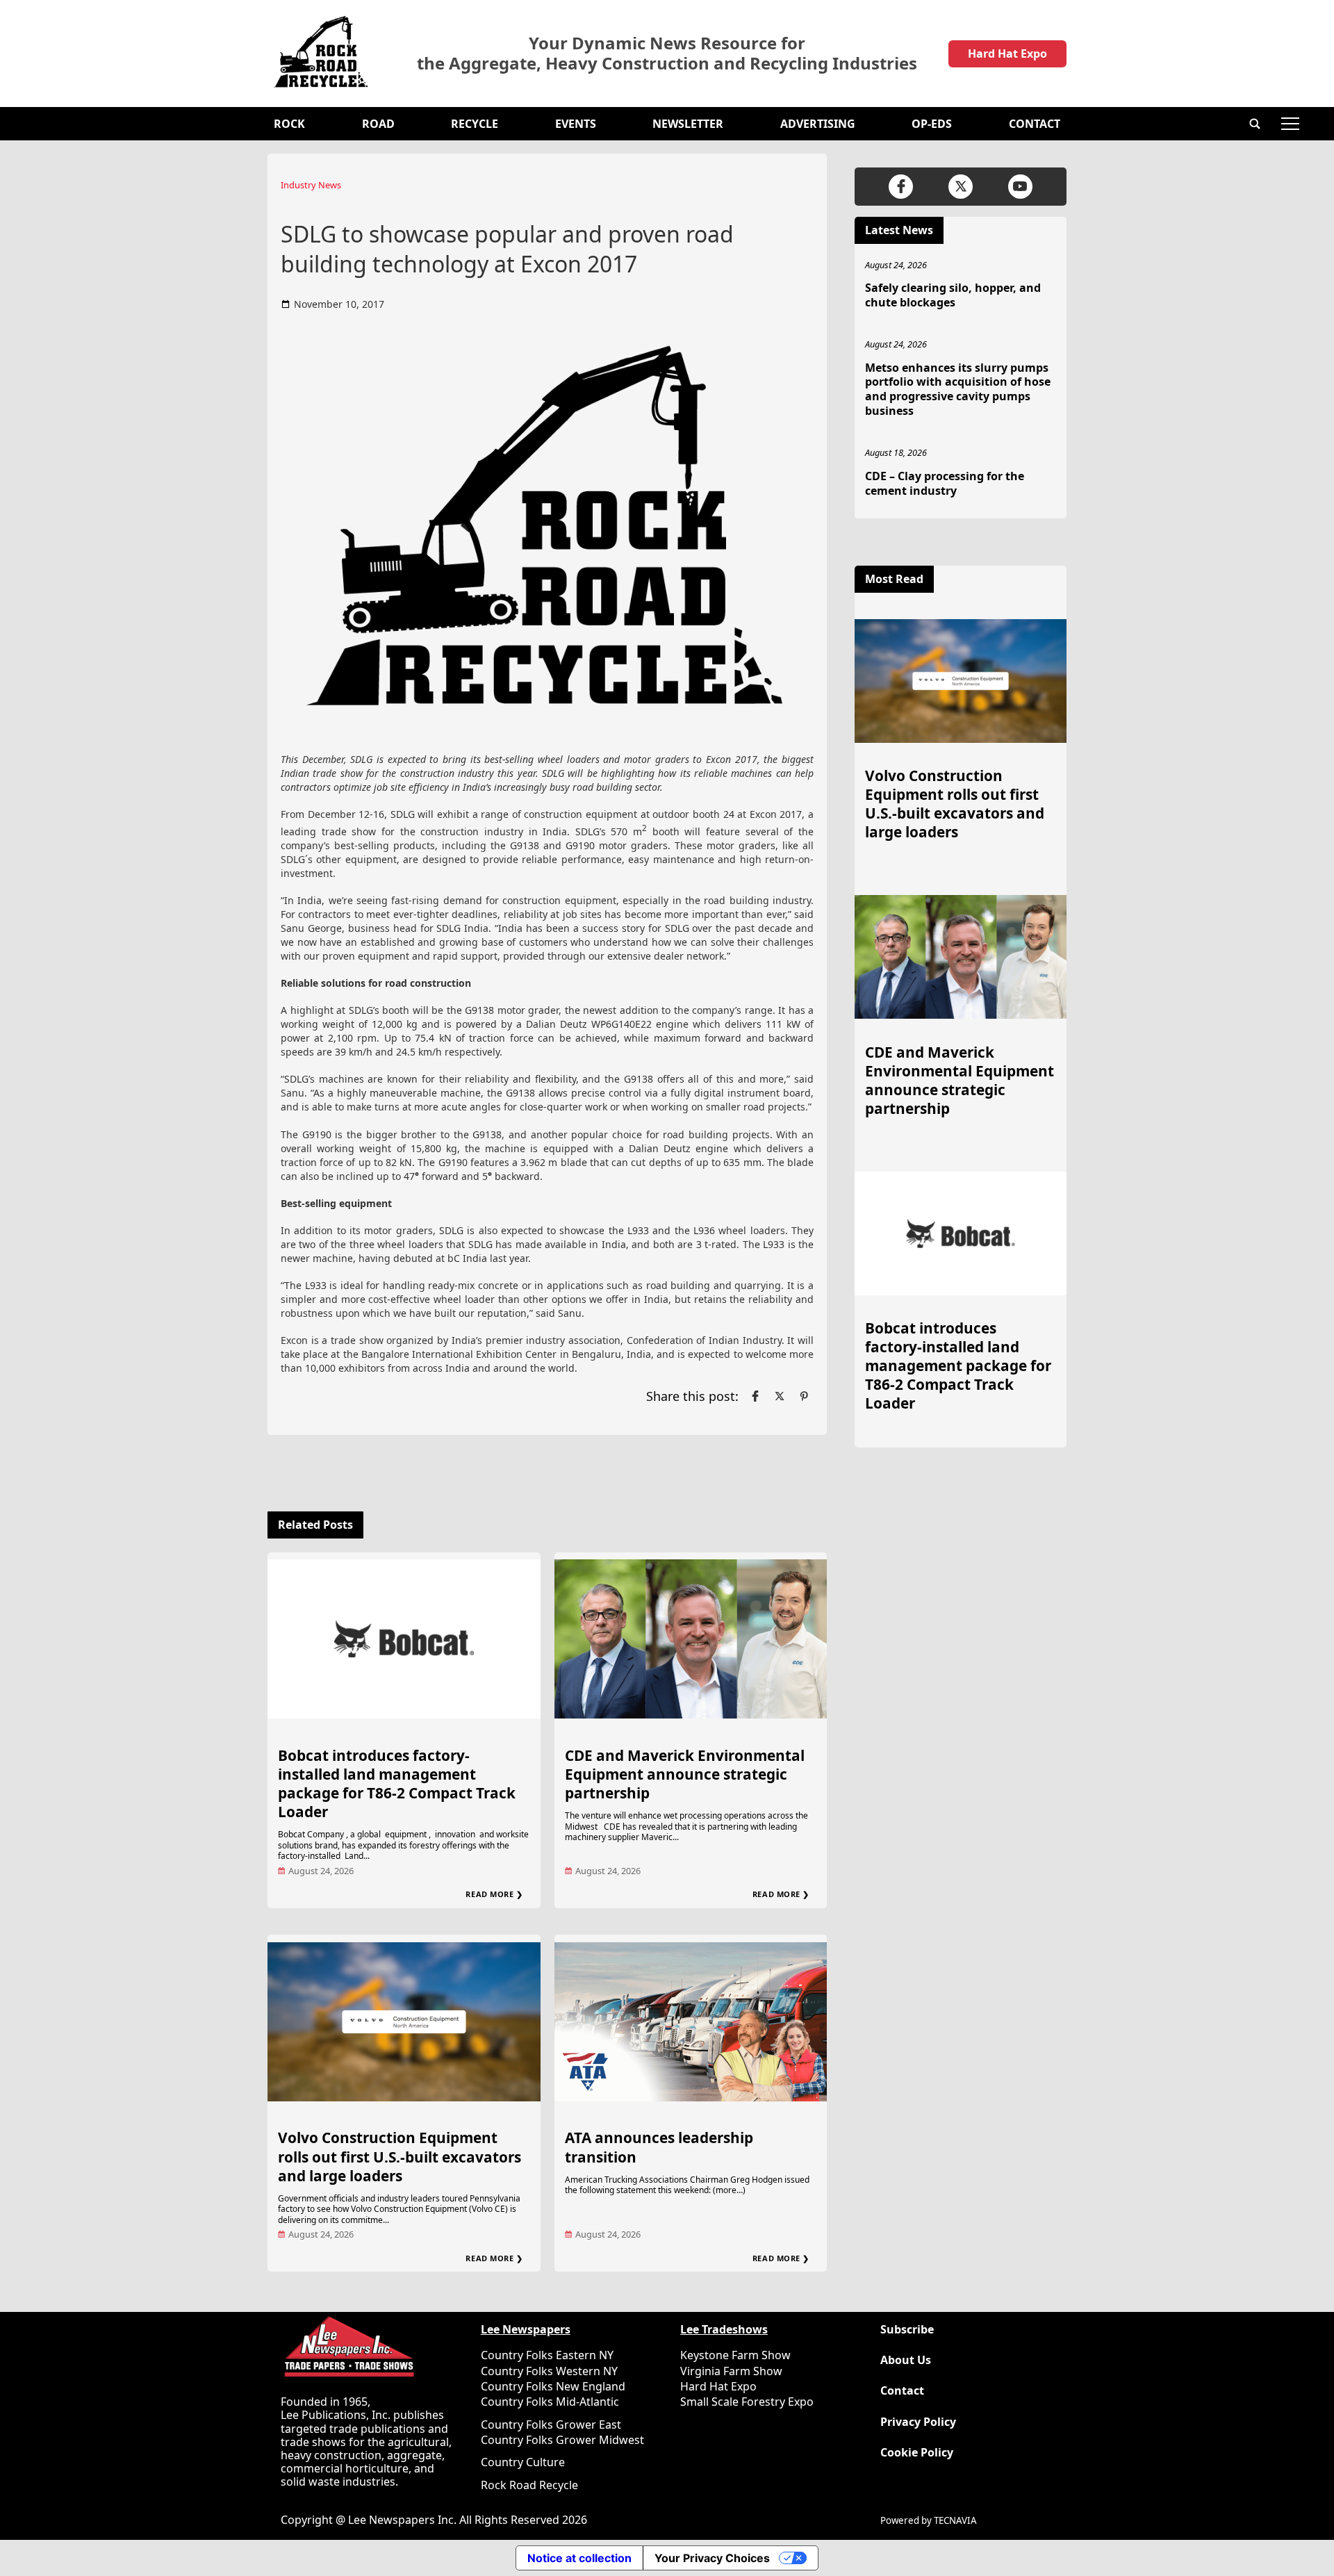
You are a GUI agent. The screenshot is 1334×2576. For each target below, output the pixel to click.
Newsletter (688, 124)
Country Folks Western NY (549, 2371)
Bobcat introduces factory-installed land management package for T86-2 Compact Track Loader (397, 1783)
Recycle (475, 124)
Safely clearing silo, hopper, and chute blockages (953, 295)
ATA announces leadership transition (659, 2147)
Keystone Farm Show (735, 2355)
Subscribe (907, 2330)
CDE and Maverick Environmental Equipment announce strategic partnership (685, 1774)
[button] (1255, 124)
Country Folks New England (553, 2386)
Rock (289, 124)
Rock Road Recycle (529, 2485)
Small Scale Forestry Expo (747, 2402)
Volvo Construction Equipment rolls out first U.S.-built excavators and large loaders (400, 2156)
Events (576, 124)
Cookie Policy (917, 2453)
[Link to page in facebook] (755, 1396)
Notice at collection (579, 2558)
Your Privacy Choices (712, 2558)
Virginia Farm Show (731, 2371)
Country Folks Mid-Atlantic (550, 2402)
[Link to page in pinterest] (804, 1396)
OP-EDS (932, 124)
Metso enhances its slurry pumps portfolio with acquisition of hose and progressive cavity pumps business (958, 389)
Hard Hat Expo (1007, 54)
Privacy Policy (918, 2422)
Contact (1035, 124)
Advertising (818, 124)
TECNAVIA (955, 2520)
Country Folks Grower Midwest (562, 2440)
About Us (906, 2360)
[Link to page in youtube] (1020, 187)
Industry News (311, 185)
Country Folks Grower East (551, 2425)
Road (378, 124)
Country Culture (523, 2462)
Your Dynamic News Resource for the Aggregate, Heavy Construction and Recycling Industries (667, 54)
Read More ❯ (494, 1894)
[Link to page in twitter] (780, 1396)
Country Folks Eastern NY (547, 2355)
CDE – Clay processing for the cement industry (945, 483)
